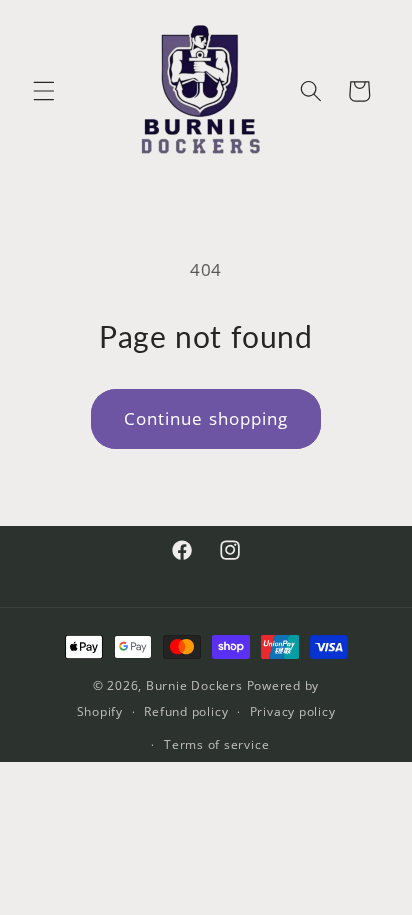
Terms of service (216, 744)
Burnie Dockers (194, 685)
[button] (44, 91)
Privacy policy (293, 711)
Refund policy (186, 711)
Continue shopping (206, 418)
